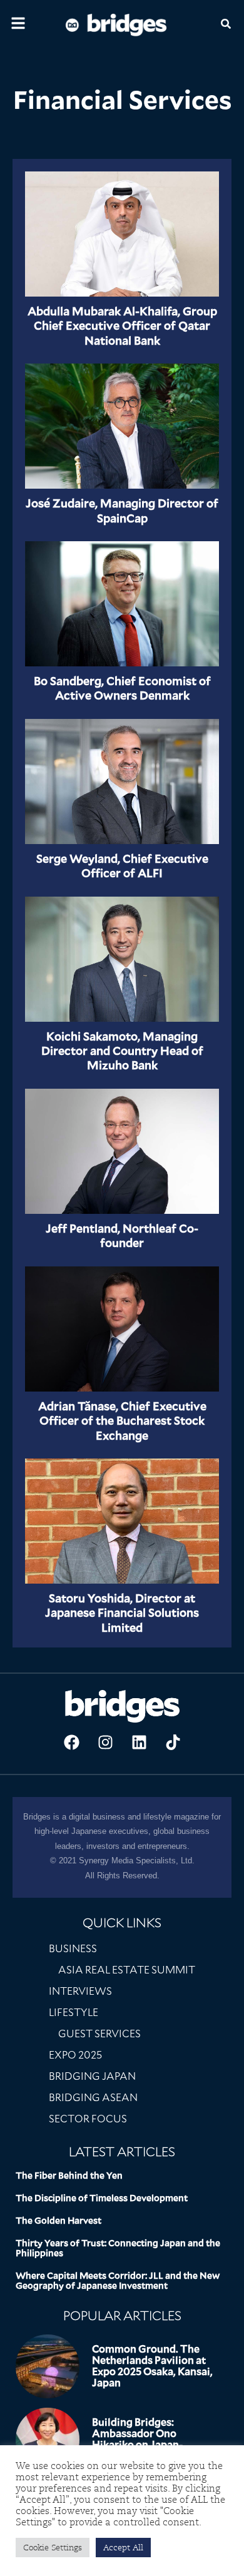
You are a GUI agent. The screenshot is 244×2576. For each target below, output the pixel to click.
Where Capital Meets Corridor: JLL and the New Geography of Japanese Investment (118, 2281)
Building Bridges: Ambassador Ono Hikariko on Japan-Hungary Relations (137, 2439)
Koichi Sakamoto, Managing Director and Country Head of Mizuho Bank (122, 1051)
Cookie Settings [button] (53, 2548)
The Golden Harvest (58, 2221)
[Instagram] (105, 1743)
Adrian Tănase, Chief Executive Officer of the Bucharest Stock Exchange (122, 1421)
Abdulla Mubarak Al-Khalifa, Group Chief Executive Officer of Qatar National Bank (122, 326)
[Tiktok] (173, 1743)
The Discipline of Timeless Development (102, 2198)
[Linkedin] (139, 1743)
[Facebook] (71, 1743)
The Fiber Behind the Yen (69, 2176)
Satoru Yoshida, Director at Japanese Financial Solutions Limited (122, 1613)
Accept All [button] (123, 2548)
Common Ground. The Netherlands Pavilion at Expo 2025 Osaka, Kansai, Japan (152, 2366)
